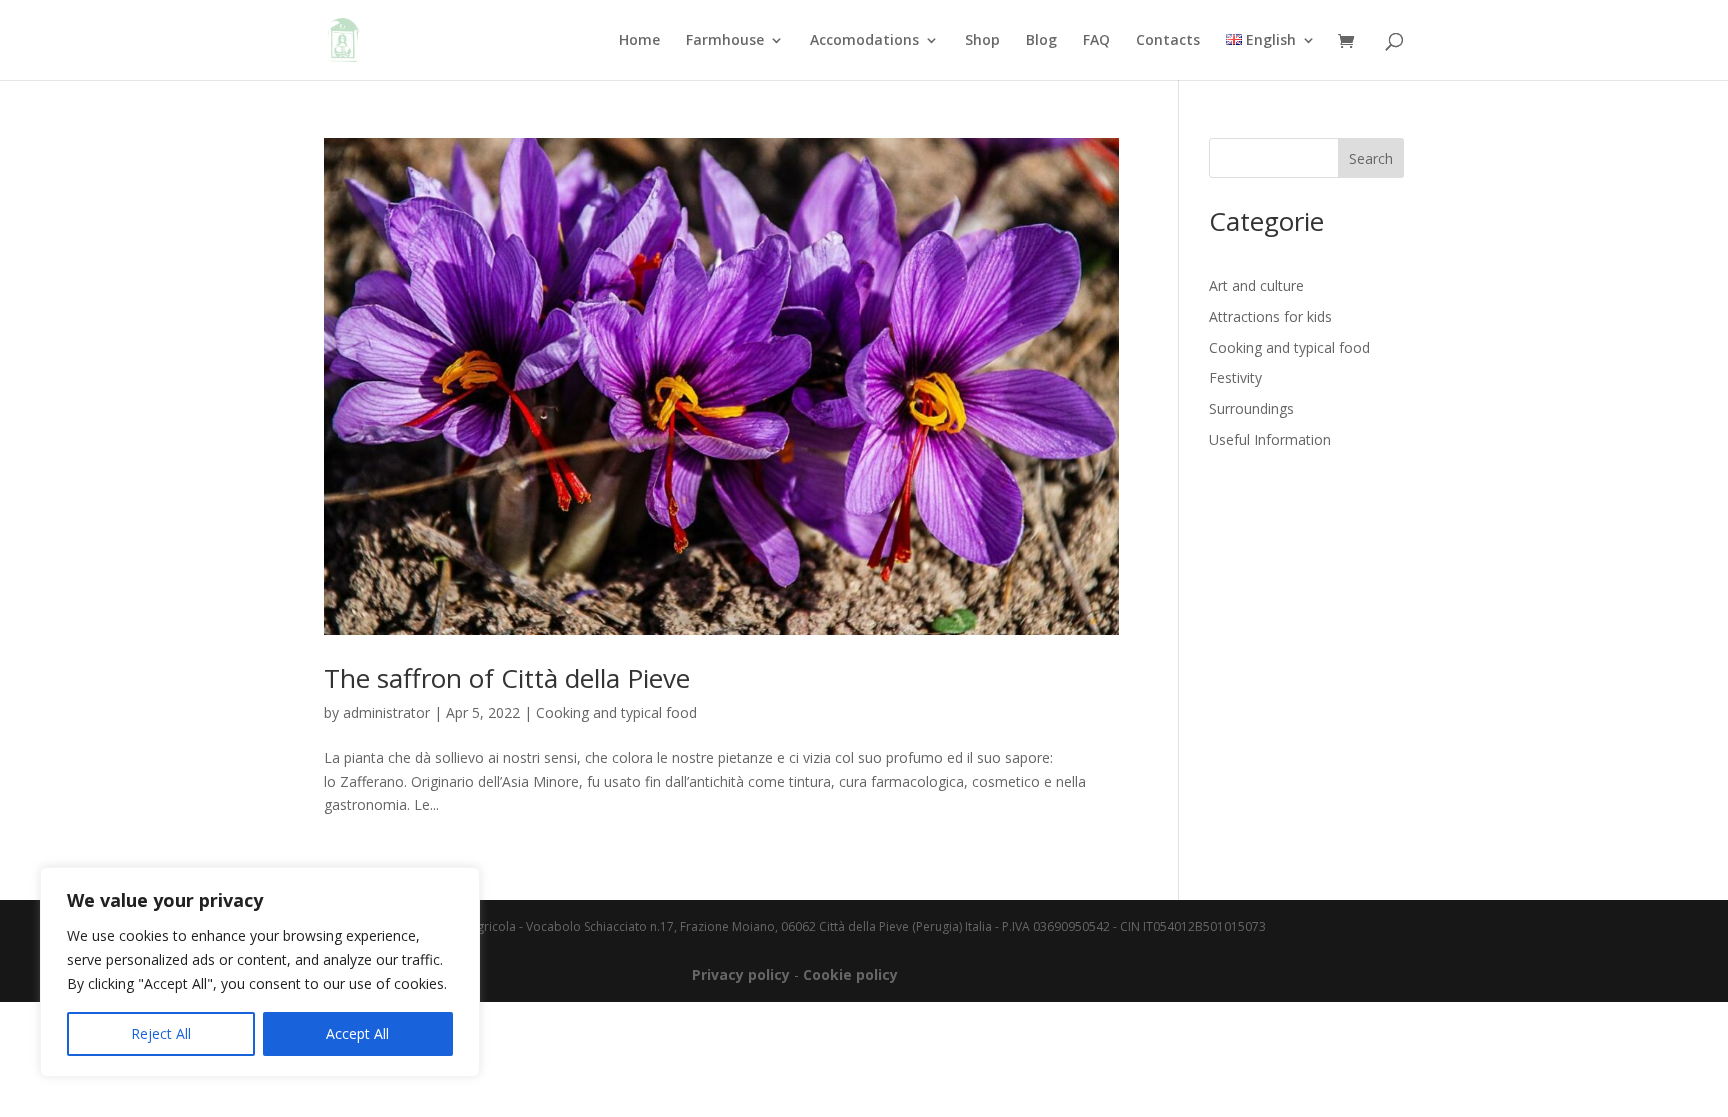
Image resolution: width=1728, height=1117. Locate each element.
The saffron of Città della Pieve (507, 678)
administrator (386, 712)
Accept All (357, 1033)
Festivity (1235, 377)
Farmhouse (725, 41)
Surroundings (1251, 408)
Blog (1041, 41)
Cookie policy (850, 974)
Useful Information (1270, 439)
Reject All (161, 1033)
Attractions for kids (1270, 316)
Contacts (1168, 41)
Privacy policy (741, 974)
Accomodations (864, 41)
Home (639, 41)
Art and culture (1256, 285)
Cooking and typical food (616, 712)
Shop (982, 41)
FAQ (1096, 41)
